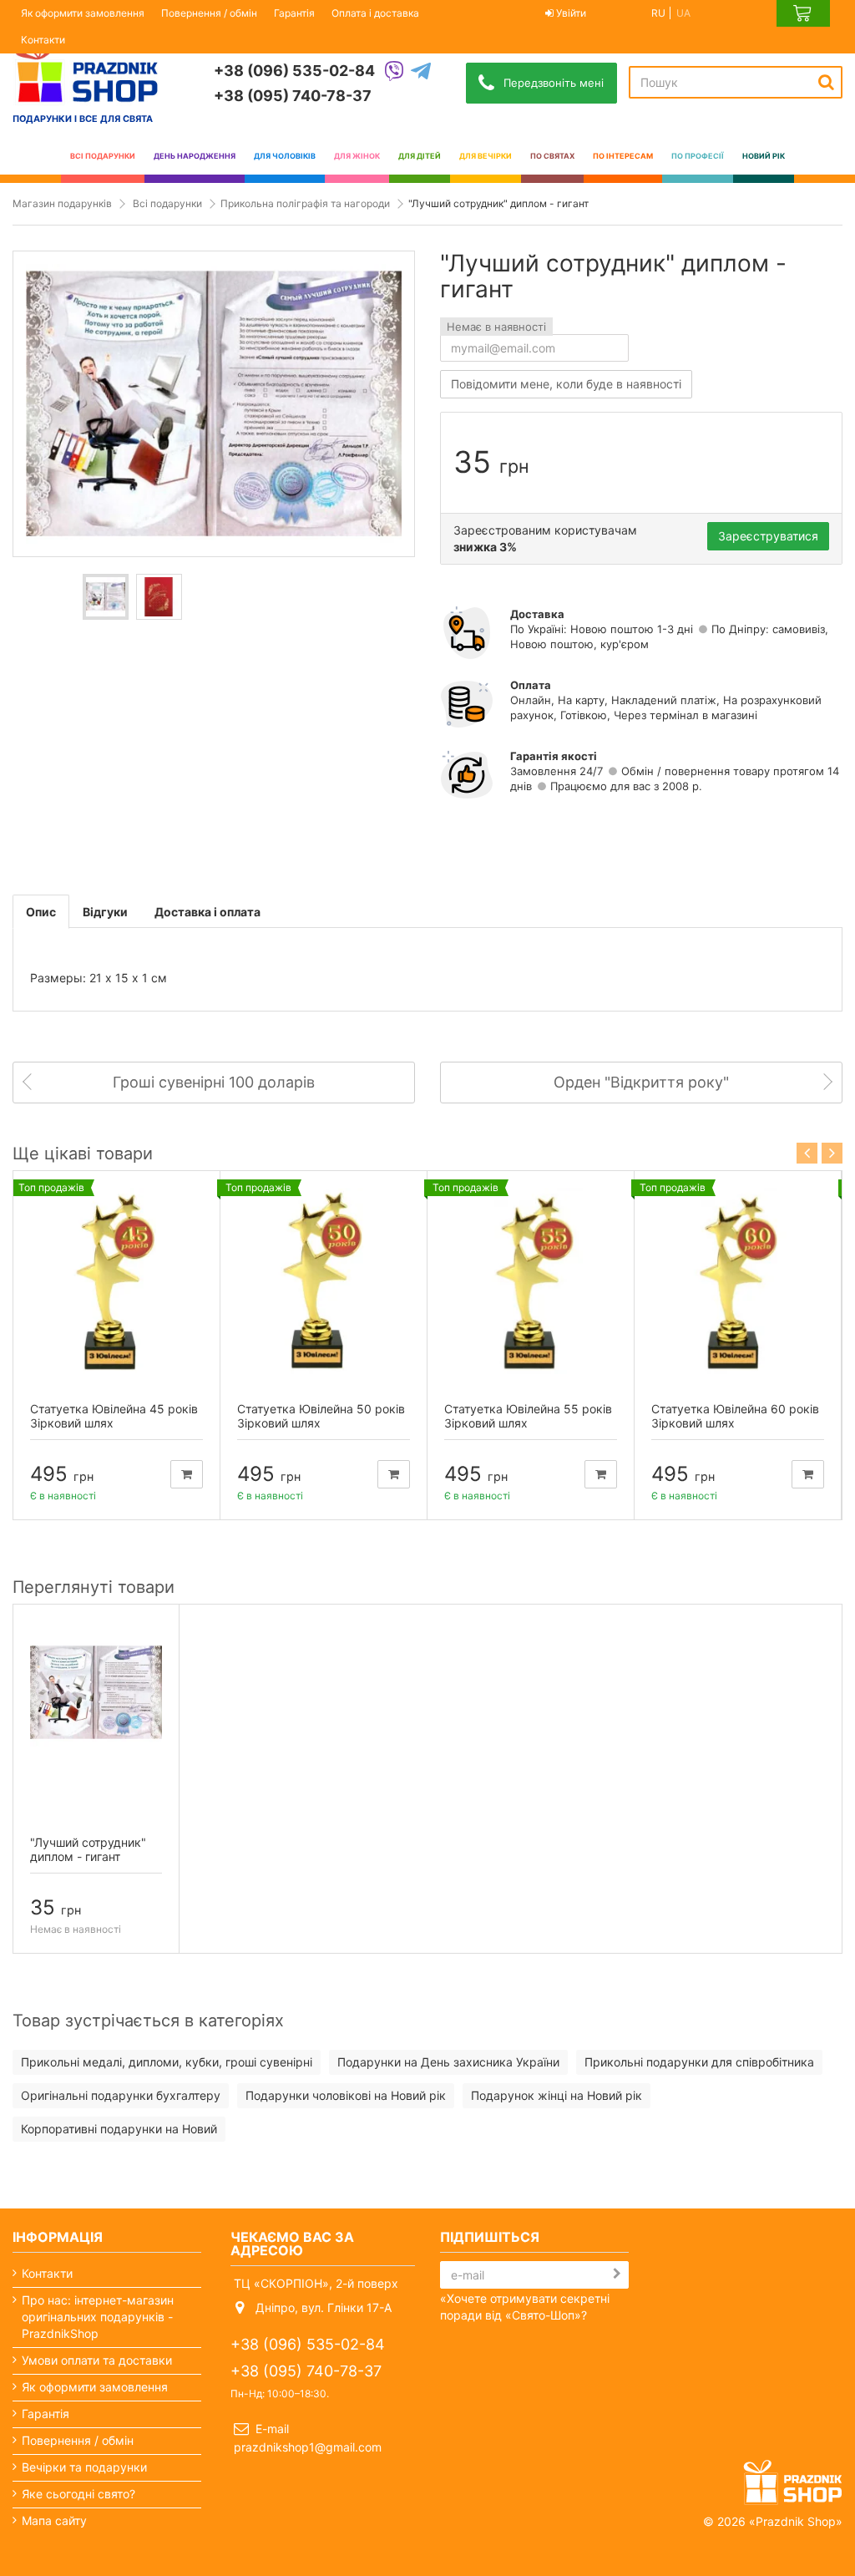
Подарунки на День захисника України (448, 2062)
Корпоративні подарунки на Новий (119, 2129)
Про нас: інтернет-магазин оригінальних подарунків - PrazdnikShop (98, 2317)
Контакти (43, 40)
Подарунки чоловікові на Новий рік (346, 2095)
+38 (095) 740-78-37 (293, 96)
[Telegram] (421, 72)
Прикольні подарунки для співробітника (699, 2062)
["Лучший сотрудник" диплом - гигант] (96, 1692)
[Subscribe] (617, 2274)
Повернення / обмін (209, 13)
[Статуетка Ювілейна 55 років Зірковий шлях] (531, 1281)
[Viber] (394, 72)
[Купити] (187, 1474)
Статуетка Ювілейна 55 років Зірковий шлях (528, 1416)
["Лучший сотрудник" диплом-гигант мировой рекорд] (106, 597)
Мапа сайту (54, 2520)
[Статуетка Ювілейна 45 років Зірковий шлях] (116, 1281)
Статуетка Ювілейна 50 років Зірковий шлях (321, 1416)
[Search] (826, 82)
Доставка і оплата (207, 912)
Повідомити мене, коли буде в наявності (566, 384)
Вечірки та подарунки (84, 2467)
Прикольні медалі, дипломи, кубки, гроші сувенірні (167, 2062)
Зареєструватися (768, 536)
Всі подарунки (167, 203)
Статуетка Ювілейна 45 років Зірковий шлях (114, 1416)
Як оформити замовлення (83, 13)
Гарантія (294, 13)
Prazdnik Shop (796, 2521)
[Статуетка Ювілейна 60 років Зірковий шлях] (738, 1281)
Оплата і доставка (375, 13)
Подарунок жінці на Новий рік (557, 2095)
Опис (41, 912)
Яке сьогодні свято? (78, 2494)
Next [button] (832, 1153)
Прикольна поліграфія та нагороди (305, 203)
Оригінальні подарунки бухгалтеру (121, 2095)
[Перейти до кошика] (803, 13)
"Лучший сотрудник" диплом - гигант (88, 1849)
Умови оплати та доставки (97, 2360)
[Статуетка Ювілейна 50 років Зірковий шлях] (324, 1281)
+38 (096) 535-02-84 (294, 71)
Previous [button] (807, 1153)
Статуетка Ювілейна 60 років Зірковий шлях (735, 1416)
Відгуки (105, 912)
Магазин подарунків (62, 203)
